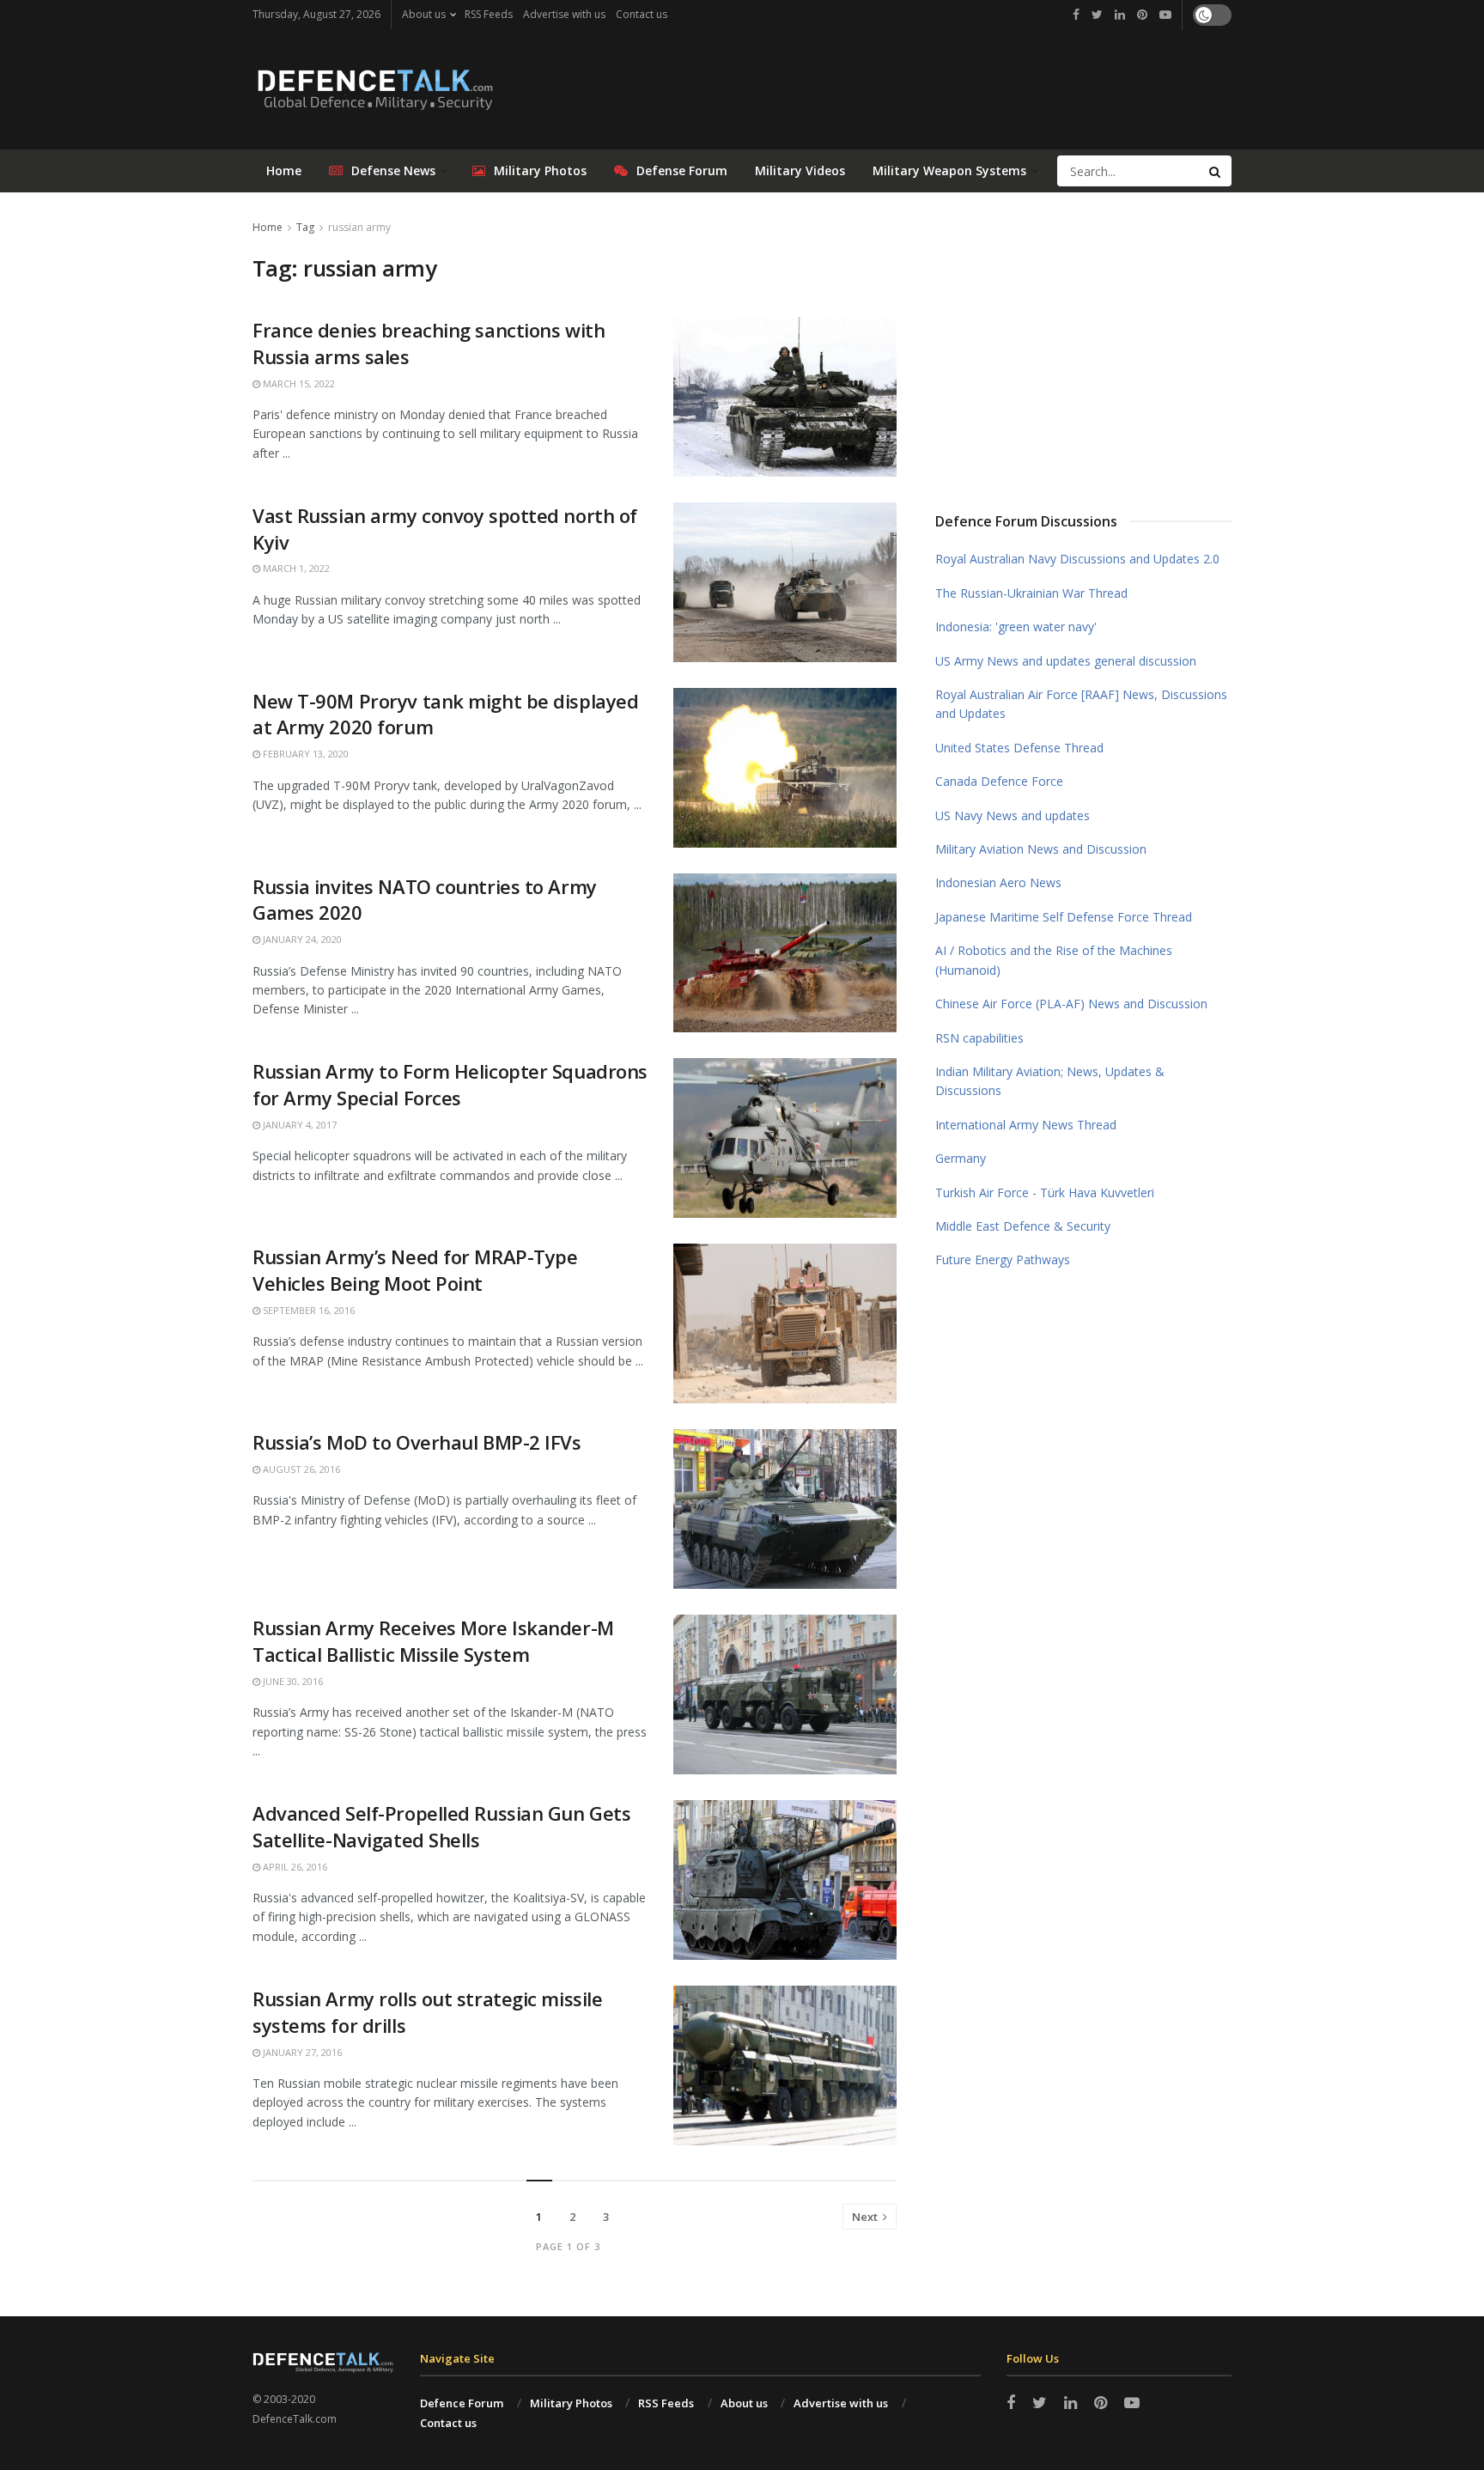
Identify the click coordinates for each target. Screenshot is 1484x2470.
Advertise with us (564, 14)
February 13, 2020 (304, 754)
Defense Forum (682, 170)
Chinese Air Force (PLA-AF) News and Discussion (1071, 1004)
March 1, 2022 (295, 568)
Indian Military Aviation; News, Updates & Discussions (1050, 1081)
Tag (305, 227)
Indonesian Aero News (998, 882)
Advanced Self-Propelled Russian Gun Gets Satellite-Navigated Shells (441, 1826)
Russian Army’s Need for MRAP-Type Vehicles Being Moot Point (415, 1270)
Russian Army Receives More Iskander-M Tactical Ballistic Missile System (433, 1641)
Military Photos (540, 170)
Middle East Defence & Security (1023, 1226)
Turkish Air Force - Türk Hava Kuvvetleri (1045, 1192)
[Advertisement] (1084, 346)
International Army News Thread (1026, 1125)
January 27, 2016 (301, 2052)
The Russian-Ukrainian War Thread (1031, 593)
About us (424, 14)
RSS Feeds (489, 14)
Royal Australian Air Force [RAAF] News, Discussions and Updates (1081, 704)
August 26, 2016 (300, 1469)
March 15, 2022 (298, 383)
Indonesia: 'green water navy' (1016, 627)
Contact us (642, 14)
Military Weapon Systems (949, 170)
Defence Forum (462, 2403)
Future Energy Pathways (1003, 1259)
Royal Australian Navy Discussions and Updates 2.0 (1077, 559)
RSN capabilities (979, 1038)
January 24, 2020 (301, 939)
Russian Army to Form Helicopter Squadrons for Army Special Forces (450, 1084)
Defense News (393, 170)
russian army (359, 227)
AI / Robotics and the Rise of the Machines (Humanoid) (1054, 960)
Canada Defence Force (999, 781)
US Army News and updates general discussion (1066, 661)
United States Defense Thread (1019, 748)
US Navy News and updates (1013, 815)
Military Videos (800, 170)
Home (284, 170)
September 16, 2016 (307, 1310)
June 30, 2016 (292, 1681)
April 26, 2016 (294, 1867)
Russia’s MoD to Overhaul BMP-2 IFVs (417, 1442)
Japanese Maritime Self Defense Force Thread (1064, 917)
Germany (961, 1158)
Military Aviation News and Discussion (1041, 849)
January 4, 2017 (298, 1125)
